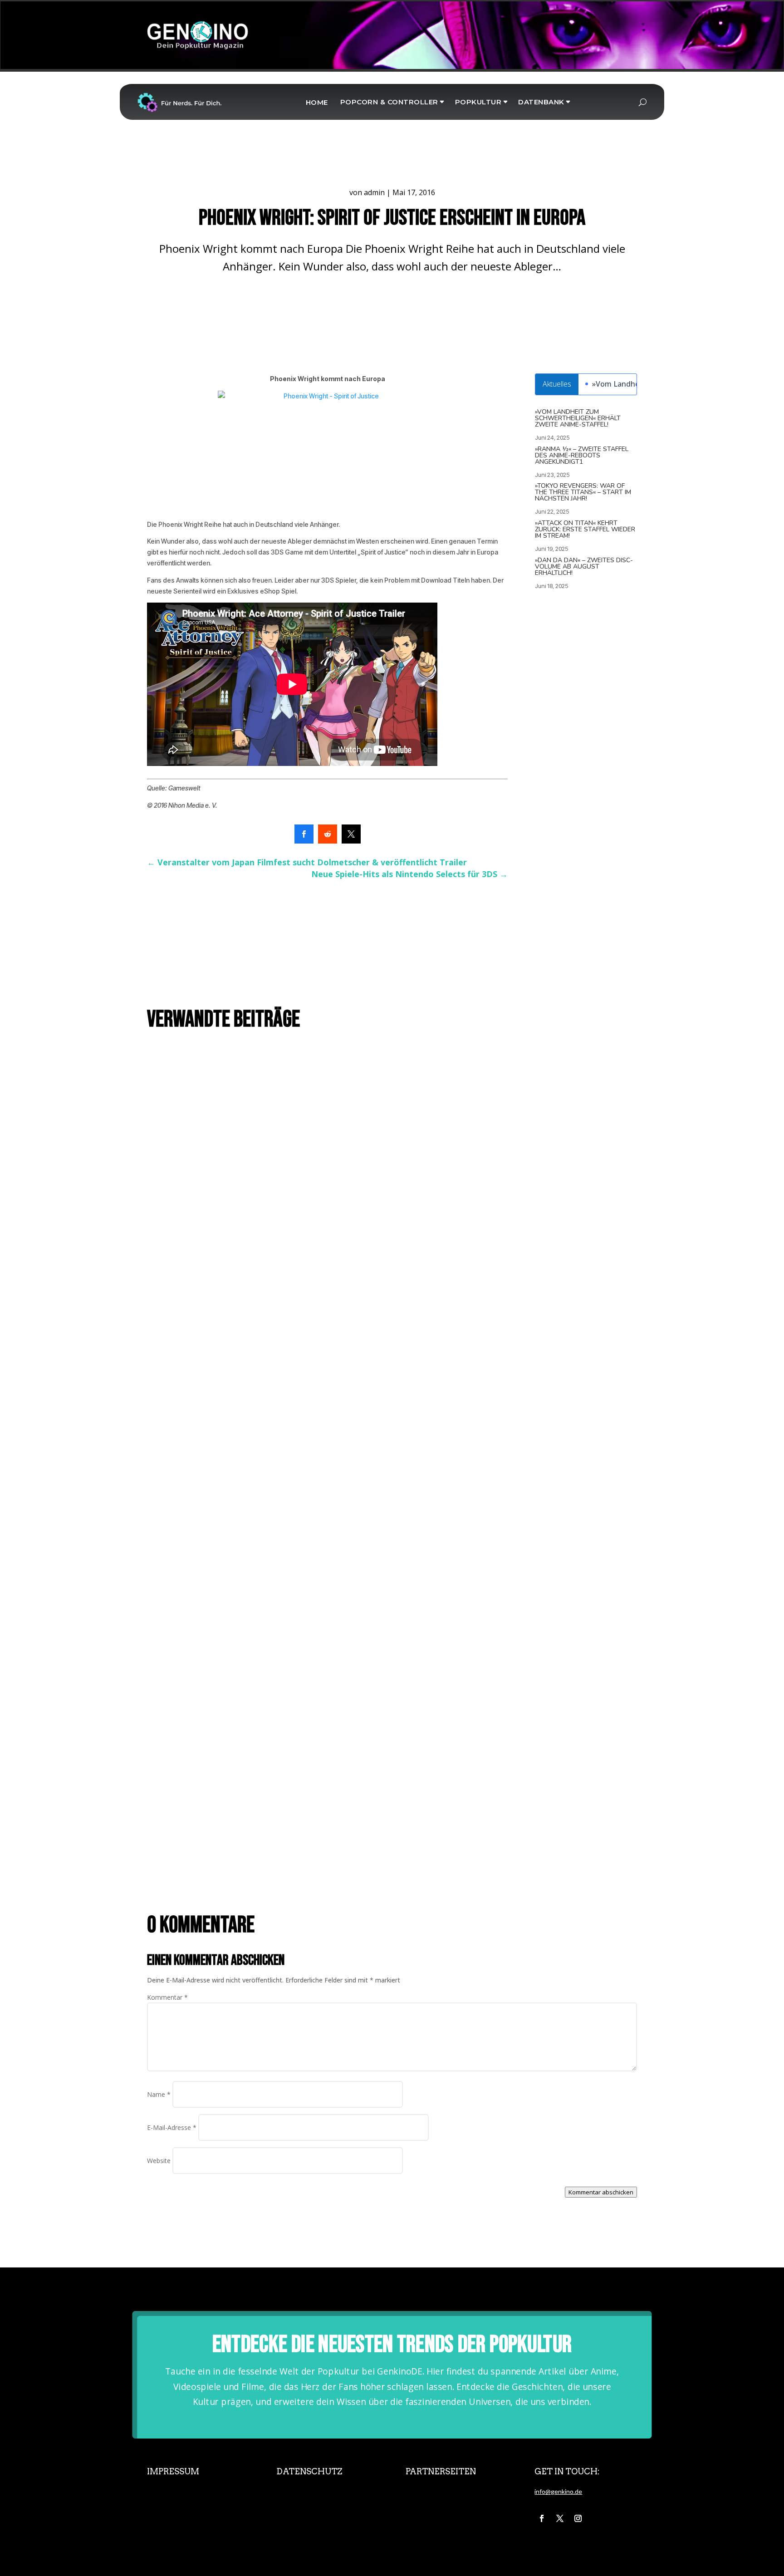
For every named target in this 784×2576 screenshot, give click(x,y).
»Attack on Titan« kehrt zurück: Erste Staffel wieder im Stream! (585, 529)
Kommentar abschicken (601, 2192)
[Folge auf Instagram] (578, 2518)
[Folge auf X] (560, 2518)
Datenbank (541, 102)
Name (159, 2094)
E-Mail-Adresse (172, 2127)
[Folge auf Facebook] (542, 2518)
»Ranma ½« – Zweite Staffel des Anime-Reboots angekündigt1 (582, 455)
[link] (304, 834)
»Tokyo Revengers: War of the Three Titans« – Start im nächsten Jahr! (583, 492)
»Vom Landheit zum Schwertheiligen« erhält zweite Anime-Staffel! (578, 418)
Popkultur (478, 102)
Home (317, 102)
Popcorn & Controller (389, 102)
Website (159, 2161)
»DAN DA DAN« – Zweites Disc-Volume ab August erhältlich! (584, 567)
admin (374, 192)
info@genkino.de (558, 2491)
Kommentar (167, 1997)
